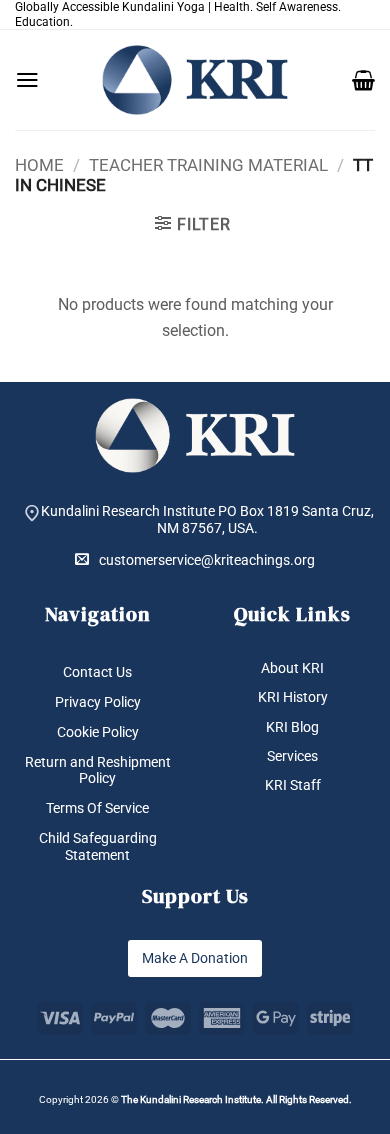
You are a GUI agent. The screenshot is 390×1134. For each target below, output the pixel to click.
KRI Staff (293, 785)
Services (292, 756)
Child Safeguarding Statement (98, 846)
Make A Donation (195, 958)
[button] (27, 80)
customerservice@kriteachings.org (207, 560)
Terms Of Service (97, 808)
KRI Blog (292, 727)
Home (39, 165)
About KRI (292, 668)
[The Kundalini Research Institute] (195, 80)
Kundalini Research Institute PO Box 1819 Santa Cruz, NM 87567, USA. (207, 519)
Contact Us (97, 672)
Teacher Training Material (208, 165)
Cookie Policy (98, 732)
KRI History (293, 697)
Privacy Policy (98, 702)
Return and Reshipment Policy (98, 770)
